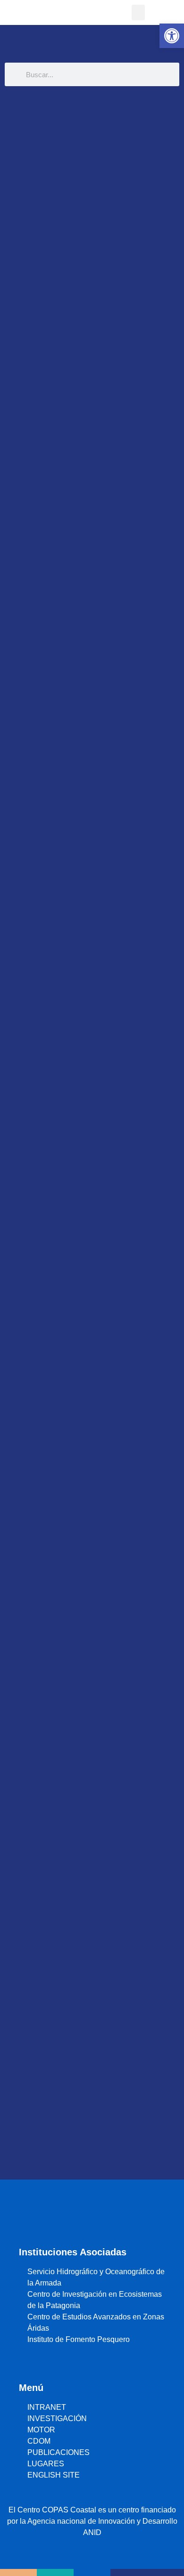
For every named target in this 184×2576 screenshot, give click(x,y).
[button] (138, 12)
